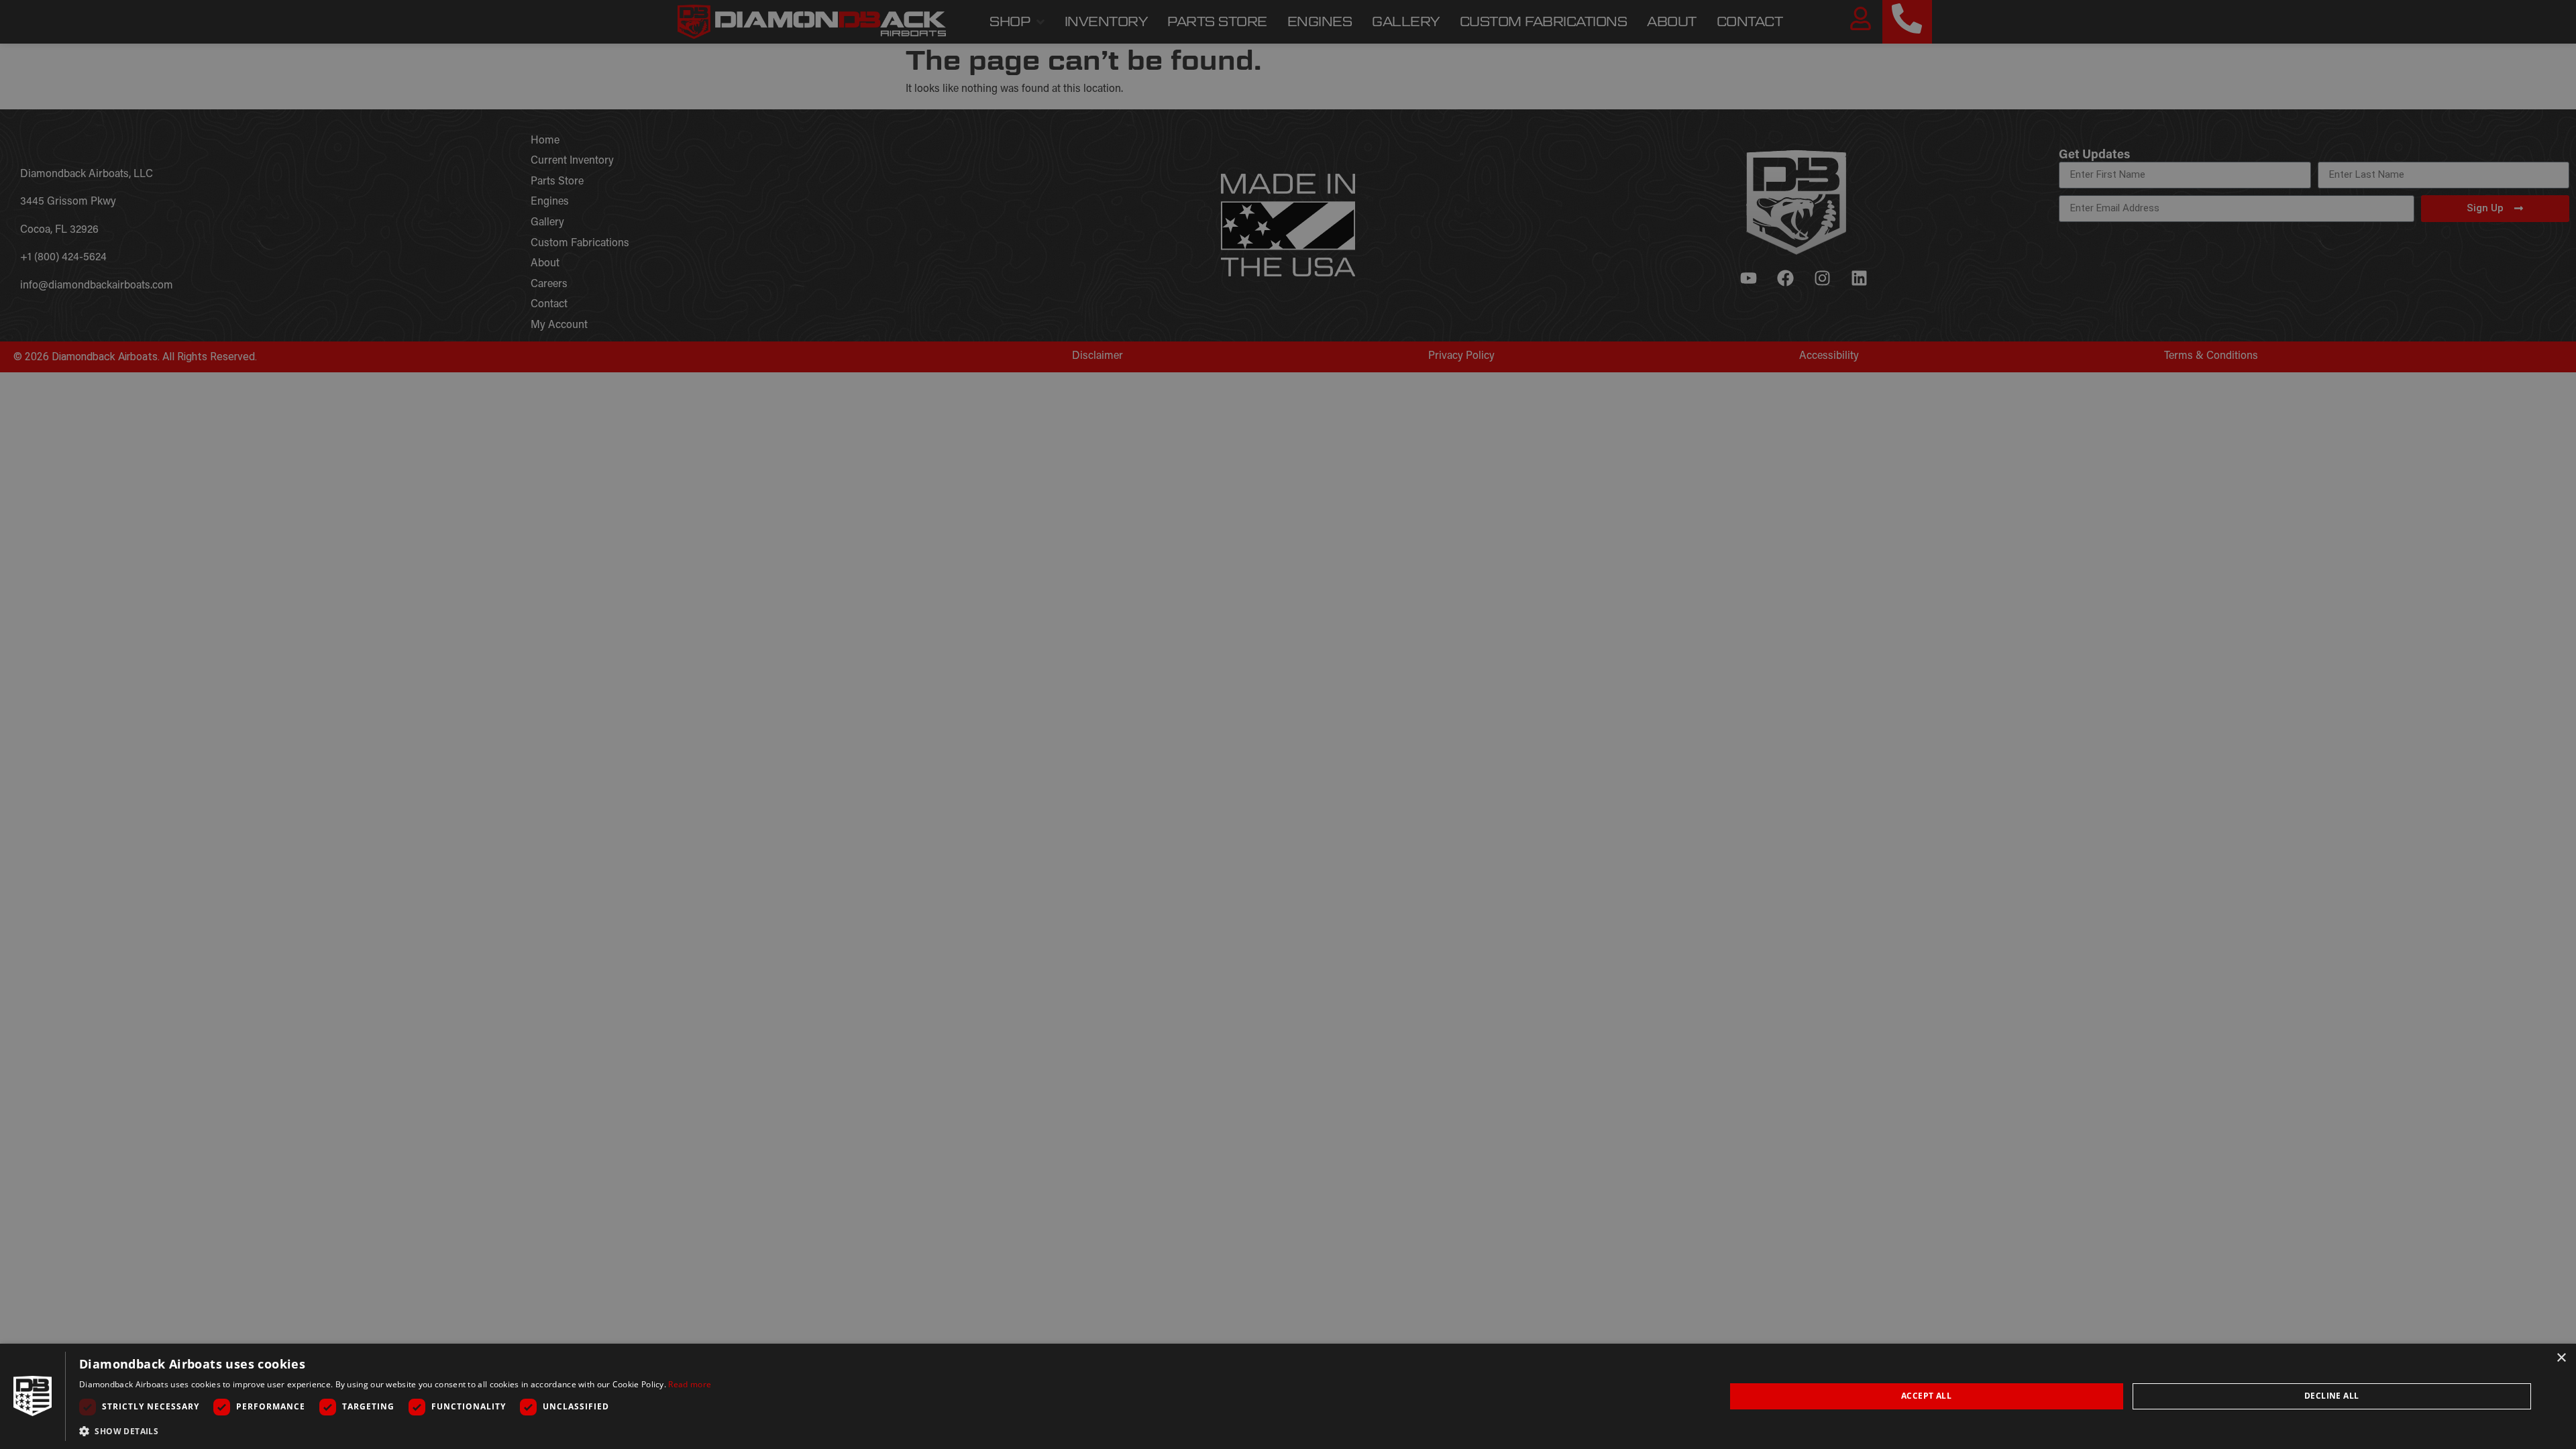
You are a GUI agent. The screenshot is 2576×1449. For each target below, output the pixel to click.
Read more (690, 1384)
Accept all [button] (1926, 1396)
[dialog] (1288, 1396)
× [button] (2561, 1358)
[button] (395, 1431)
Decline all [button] (2331, 1396)
